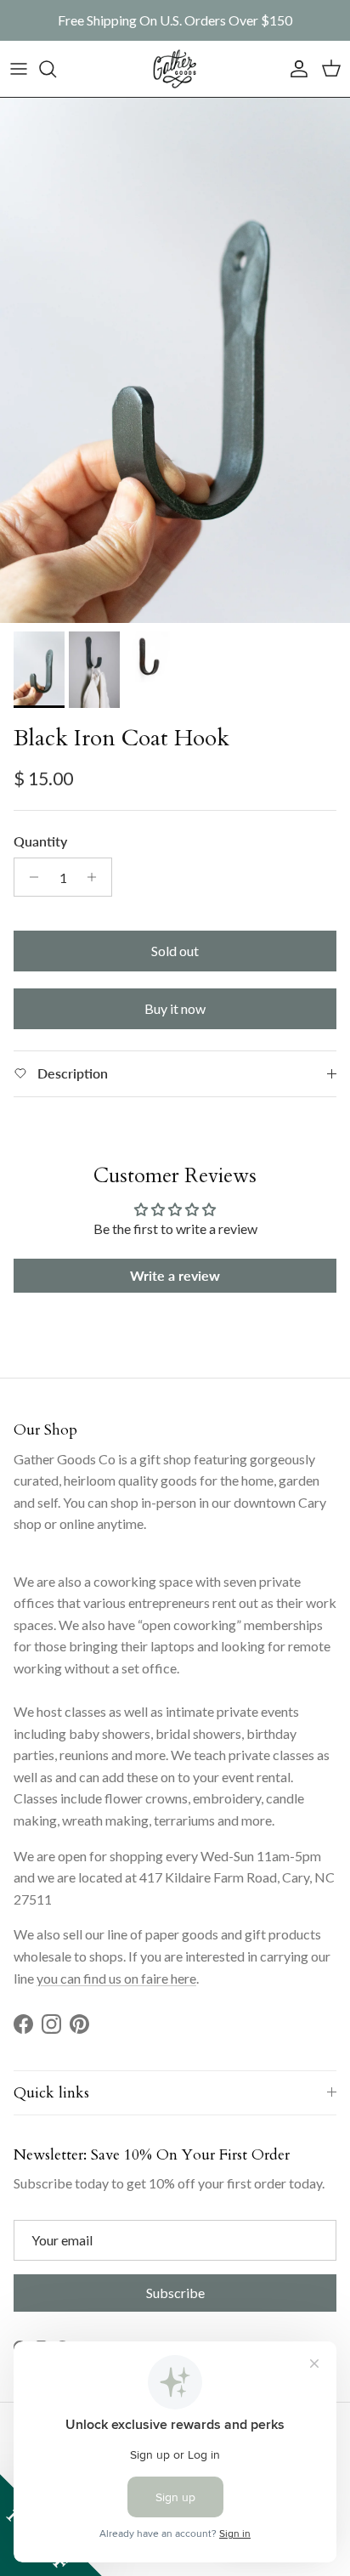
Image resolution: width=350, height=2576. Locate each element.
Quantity (40, 841)
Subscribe (175, 2293)
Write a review (175, 1275)
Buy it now (175, 1008)
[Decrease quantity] (29, 877)
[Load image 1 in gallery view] (175, 360)
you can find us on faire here (116, 1978)
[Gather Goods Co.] (175, 69)
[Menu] (19, 69)
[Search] (56, 69)
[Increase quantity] (96, 877)
